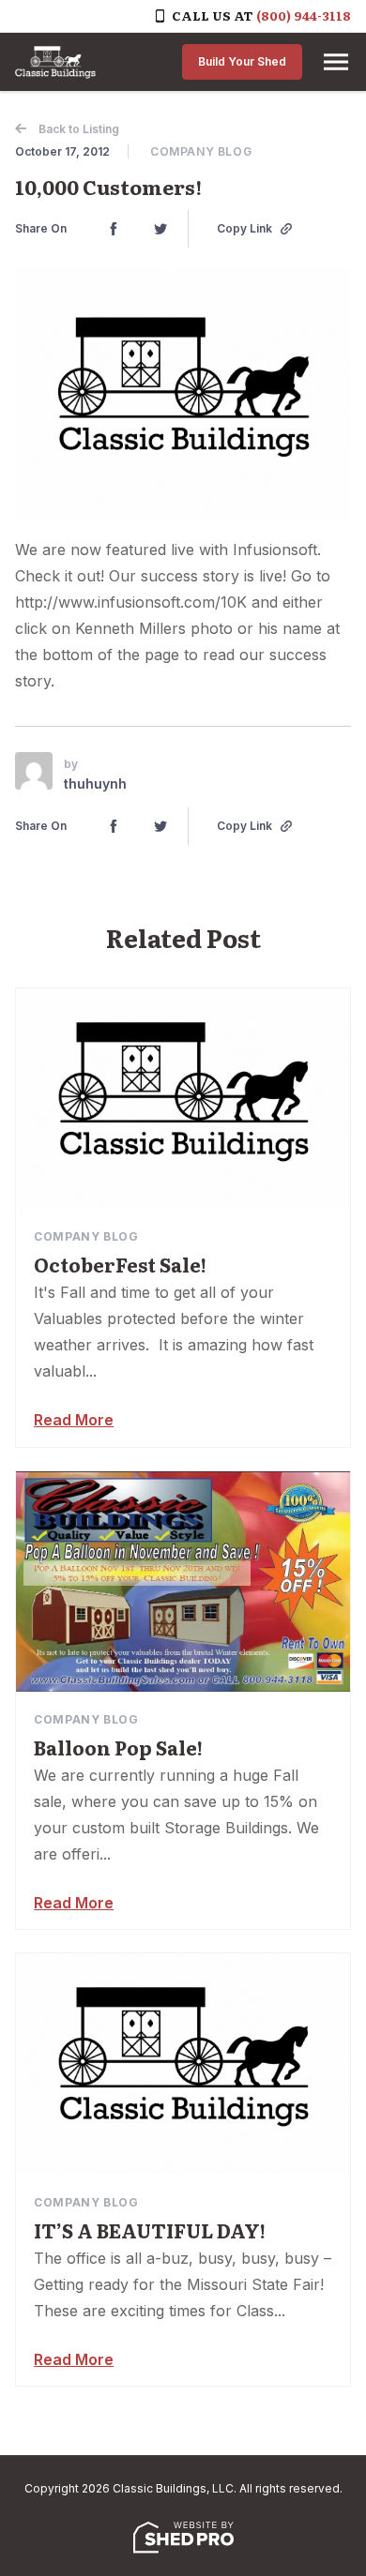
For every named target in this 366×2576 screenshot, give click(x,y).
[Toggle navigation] (336, 62)
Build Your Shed (242, 61)
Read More (74, 1420)
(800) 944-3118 (304, 15)
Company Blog (201, 151)
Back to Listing (77, 129)
